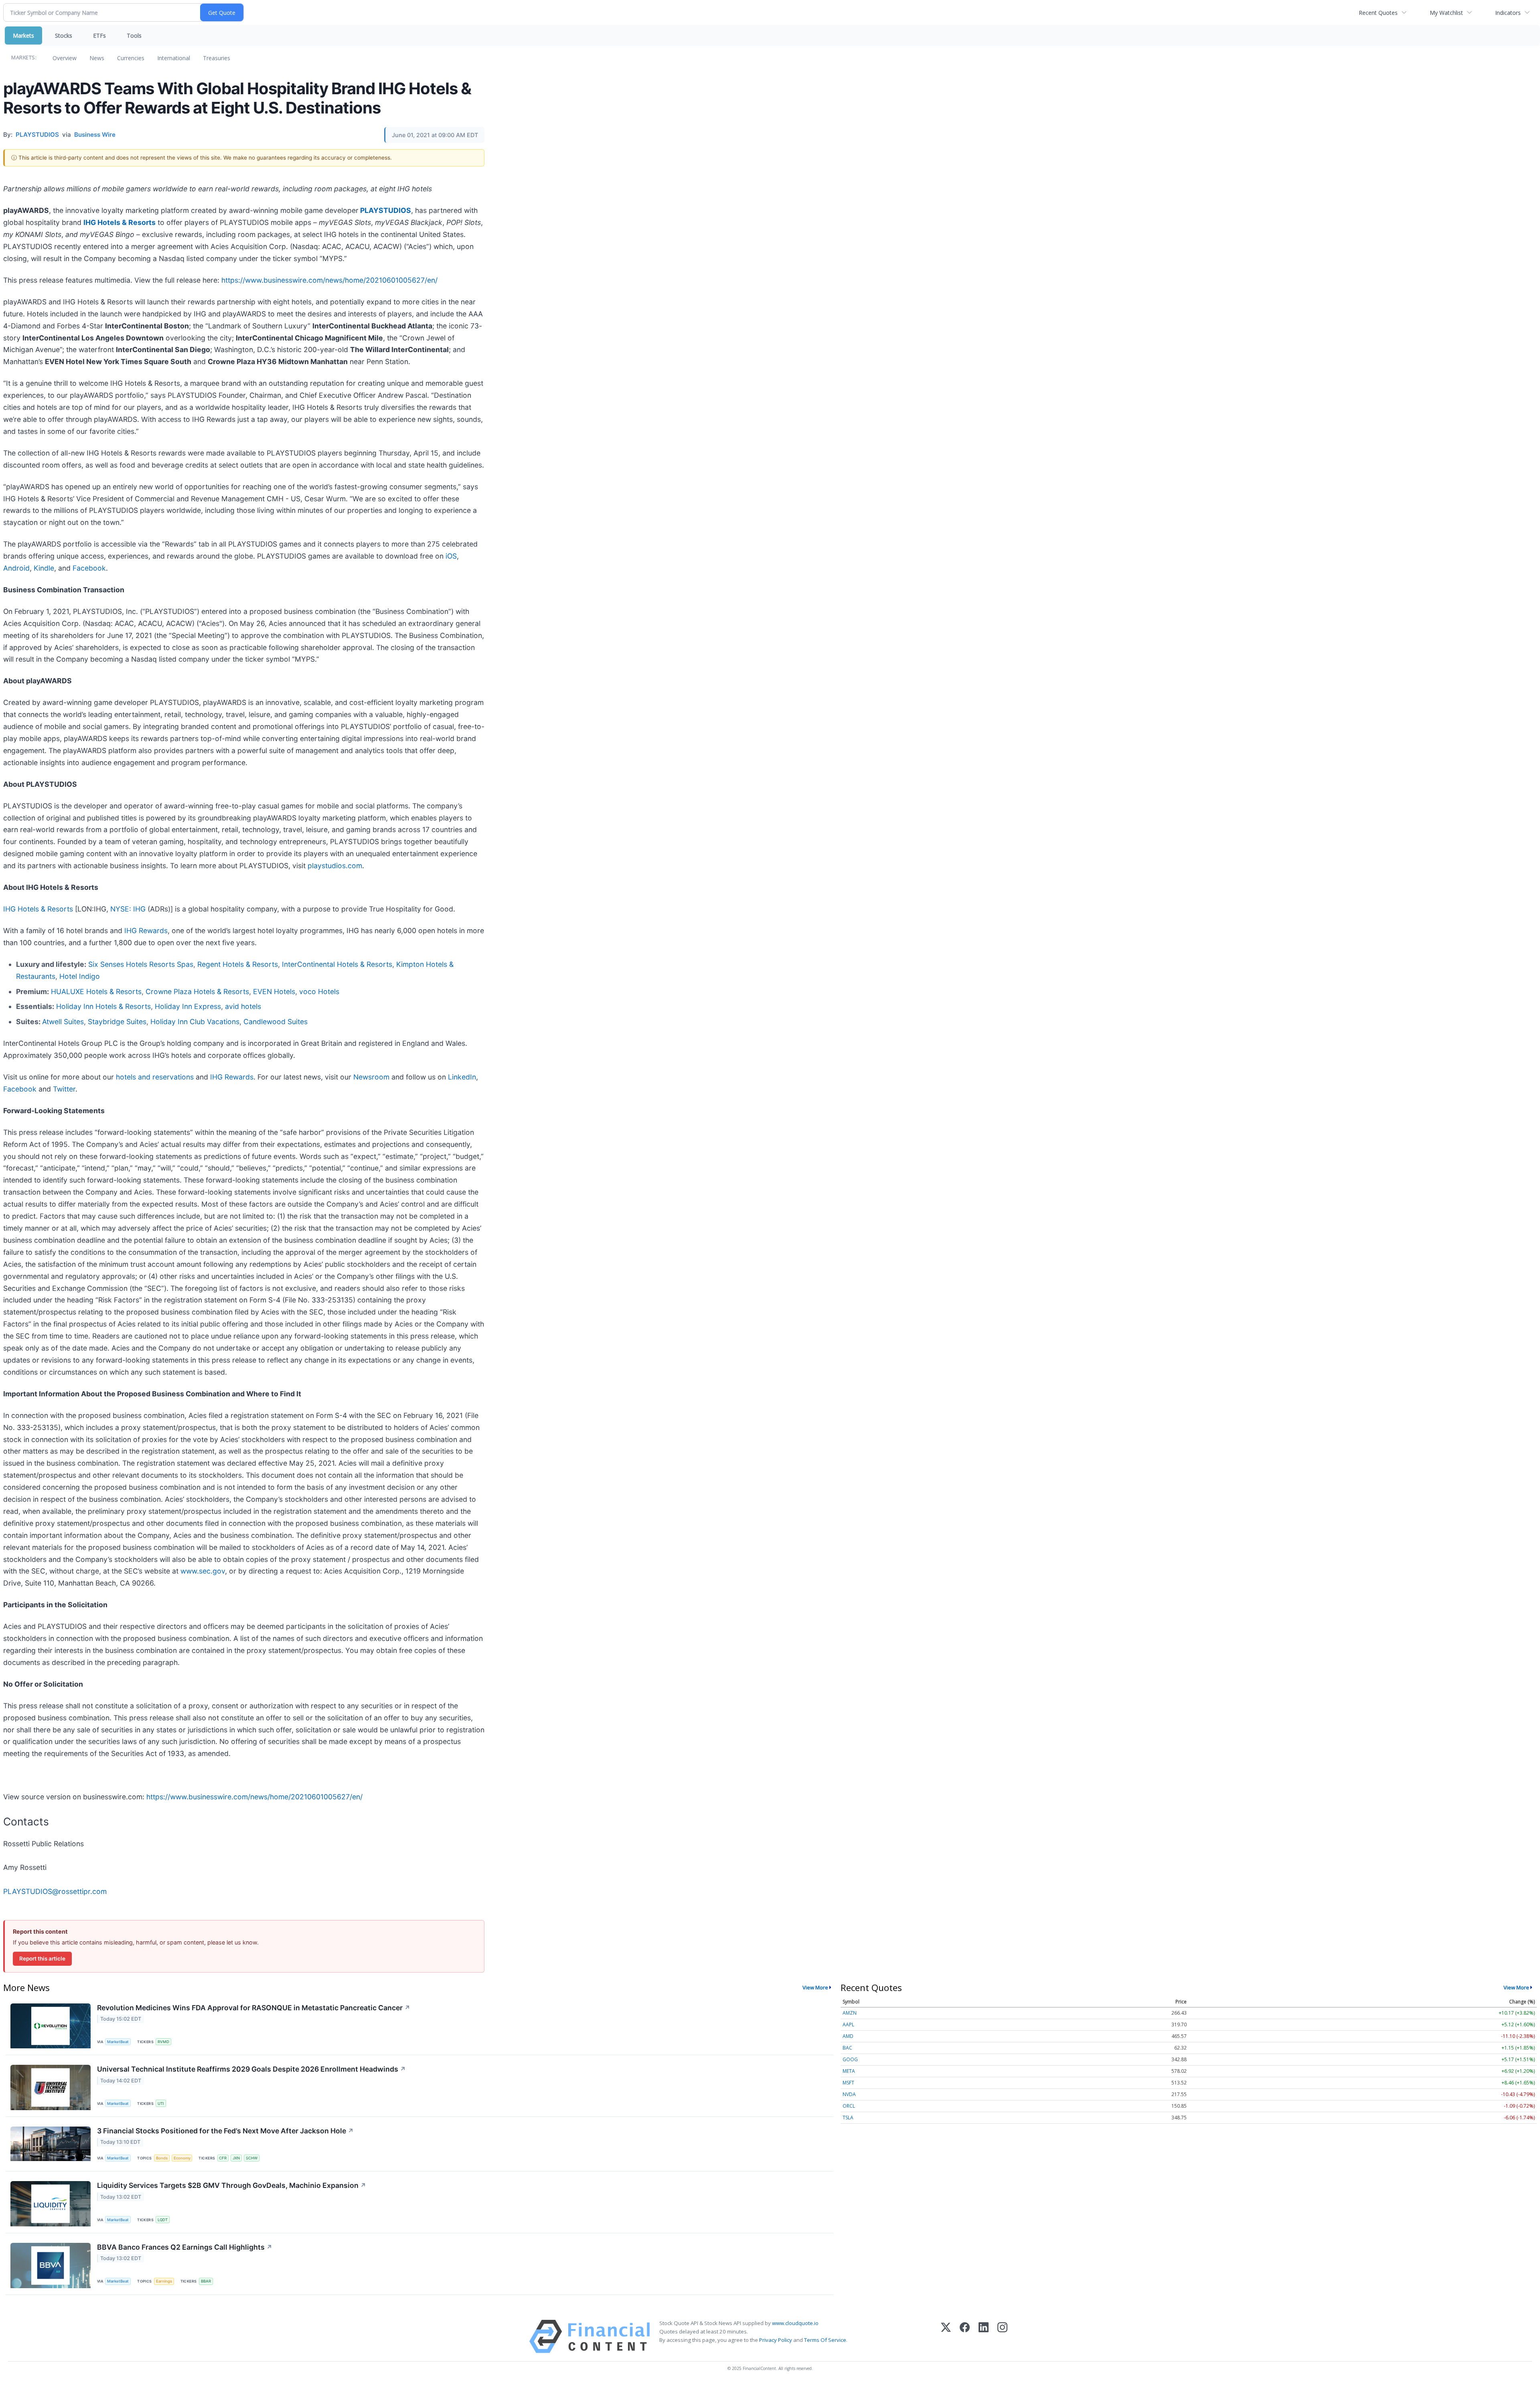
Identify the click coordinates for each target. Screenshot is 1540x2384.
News (97, 58)
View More (815, 1987)
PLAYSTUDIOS (386, 210)
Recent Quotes (1378, 13)
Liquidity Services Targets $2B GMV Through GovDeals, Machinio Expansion (232, 2185)
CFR (223, 2158)
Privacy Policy (776, 2340)
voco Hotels (319, 991)
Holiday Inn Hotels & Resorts (103, 1006)
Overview (65, 58)
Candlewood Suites (276, 1022)
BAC (847, 2048)
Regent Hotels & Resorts (238, 964)
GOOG (850, 2059)
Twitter (64, 1089)
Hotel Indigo (80, 976)
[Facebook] (965, 2336)
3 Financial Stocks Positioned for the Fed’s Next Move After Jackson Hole (225, 2131)
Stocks (64, 35)
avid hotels (243, 1006)
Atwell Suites (63, 1022)
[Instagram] (1002, 2336)
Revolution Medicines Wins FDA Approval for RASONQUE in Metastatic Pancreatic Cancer (254, 2008)
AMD (848, 2036)
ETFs (99, 35)
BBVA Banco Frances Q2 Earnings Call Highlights (185, 2247)
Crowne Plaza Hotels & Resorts (197, 991)
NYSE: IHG (128, 909)
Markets (23, 35)
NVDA (849, 2094)
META (849, 2071)
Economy (182, 2158)
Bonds (162, 2158)
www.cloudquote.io (795, 2323)
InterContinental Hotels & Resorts (337, 964)
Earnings (164, 2281)
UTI (161, 2103)
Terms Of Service (825, 2340)
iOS (451, 556)
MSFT (848, 2083)
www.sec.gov (203, 1571)
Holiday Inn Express (188, 1006)
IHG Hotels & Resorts (120, 222)
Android (16, 568)
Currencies (131, 58)
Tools (134, 35)
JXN (236, 2158)
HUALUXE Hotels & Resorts (96, 991)
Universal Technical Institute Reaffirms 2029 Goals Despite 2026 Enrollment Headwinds (251, 2069)
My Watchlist (1446, 13)
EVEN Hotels (274, 991)
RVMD (163, 2042)
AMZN (850, 2013)
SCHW (252, 2158)
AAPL (848, 2024)
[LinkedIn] (984, 2336)
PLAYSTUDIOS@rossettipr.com (55, 1891)
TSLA (848, 2118)
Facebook (89, 568)
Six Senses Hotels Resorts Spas (141, 964)
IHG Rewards (146, 931)
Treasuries (217, 58)
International (174, 58)
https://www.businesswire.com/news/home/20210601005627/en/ (329, 280)
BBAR (206, 2281)
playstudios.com (335, 866)
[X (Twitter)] (946, 2336)
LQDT (163, 2220)
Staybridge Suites (117, 1022)
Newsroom (371, 1077)
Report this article (42, 1959)
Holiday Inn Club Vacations (195, 1022)
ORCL (849, 2106)
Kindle (44, 568)
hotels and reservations (155, 1077)
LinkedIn (462, 1077)
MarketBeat (118, 2042)
